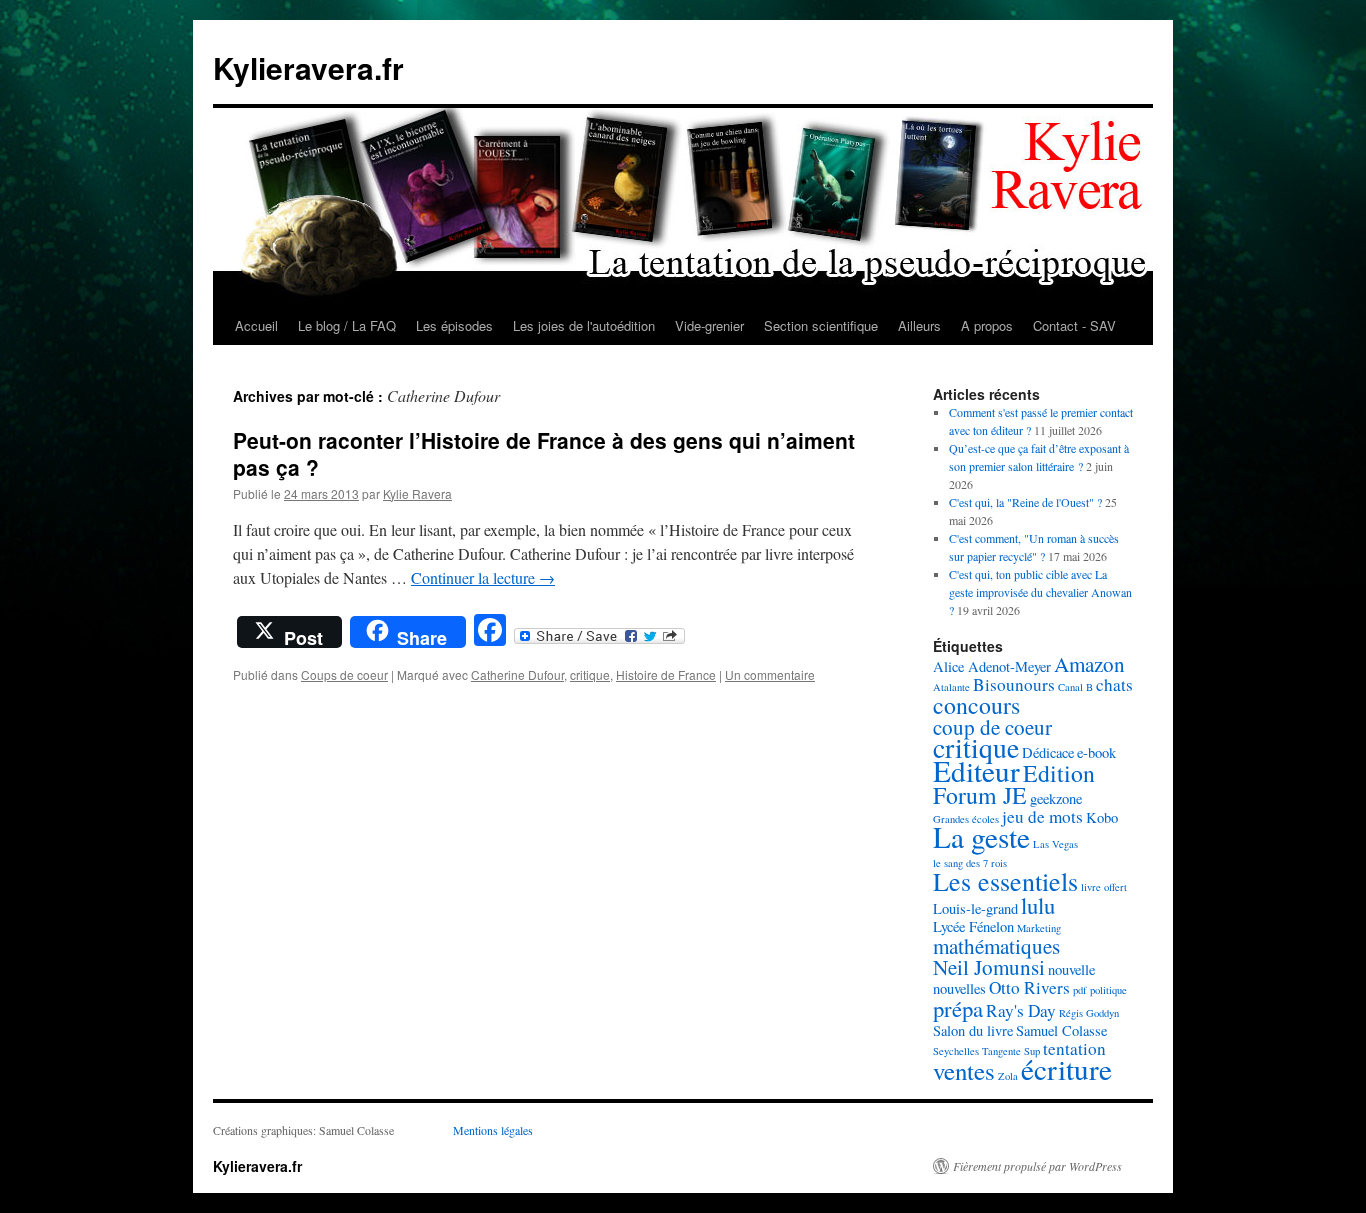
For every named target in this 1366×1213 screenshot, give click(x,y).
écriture (1066, 1068)
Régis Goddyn (1089, 1013)
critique (590, 674)
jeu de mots (1042, 816)
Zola (1008, 1076)
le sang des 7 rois (970, 863)
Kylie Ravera (417, 493)
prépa (958, 1008)
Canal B (1075, 687)
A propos (987, 325)
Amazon (1089, 664)
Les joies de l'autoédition (584, 325)
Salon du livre (973, 1030)
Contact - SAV (1074, 325)
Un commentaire (770, 674)
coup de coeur (992, 727)
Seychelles (956, 1051)
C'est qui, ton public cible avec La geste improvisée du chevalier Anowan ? (1040, 592)
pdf (1080, 990)
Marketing (1039, 928)
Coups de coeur (344, 674)
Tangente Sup (1011, 1051)
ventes (964, 1070)
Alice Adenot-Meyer (992, 666)
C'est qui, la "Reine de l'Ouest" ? (1025, 502)
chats (1114, 684)
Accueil (256, 325)
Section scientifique (821, 325)
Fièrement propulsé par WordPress (1037, 1166)
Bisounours (1014, 684)
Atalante (951, 687)
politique (1108, 990)
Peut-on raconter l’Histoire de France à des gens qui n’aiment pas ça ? (544, 453)
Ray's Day (1021, 1010)
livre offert (1104, 887)
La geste (981, 836)
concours (976, 705)
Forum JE (980, 795)
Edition (1059, 773)
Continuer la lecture (483, 577)
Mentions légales (493, 1130)
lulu (1038, 905)
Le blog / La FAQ (347, 325)
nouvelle (1071, 969)
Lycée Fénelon (973, 926)
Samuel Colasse (1061, 1030)
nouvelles (959, 988)
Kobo (1102, 817)
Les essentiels (1005, 881)
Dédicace (1048, 752)
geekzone (1056, 798)
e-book (1096, 752)
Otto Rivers (1029, 987)
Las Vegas (1055, 844)
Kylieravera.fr (308, 67)
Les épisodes (454, 325)
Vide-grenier (709, 325)
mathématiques (996, 946)
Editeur (976, 770)
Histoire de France (666, 674)
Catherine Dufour (517, 674)
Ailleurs (919, 325)
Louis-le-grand (975, 908)
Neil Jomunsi (989, 967)
